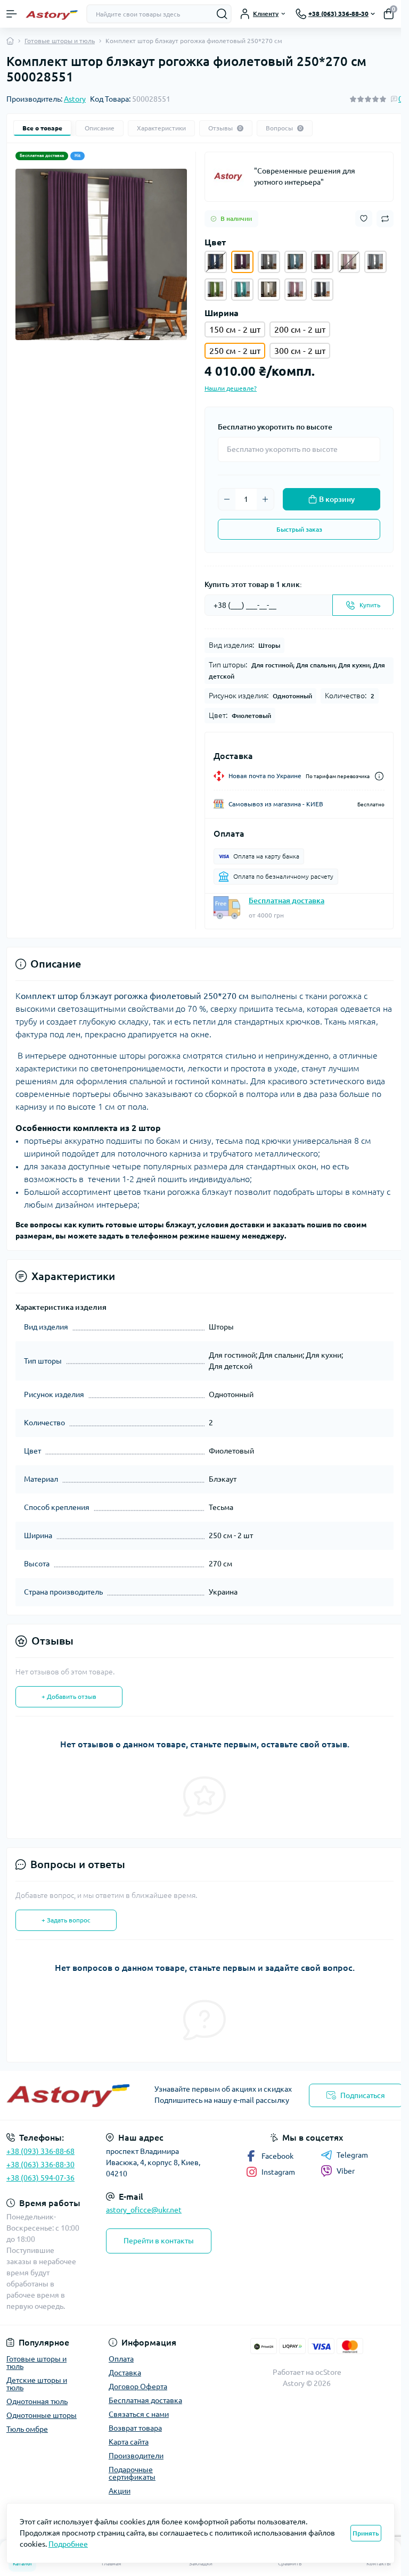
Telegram (352, 2155)
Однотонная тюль (37, 2401)
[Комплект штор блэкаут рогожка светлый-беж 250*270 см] (269, 290)
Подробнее (68, 2544)
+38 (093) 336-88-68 (40, 2151)
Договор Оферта (138, 2387)
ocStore (328, 2372)
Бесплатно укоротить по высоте (275, 427)
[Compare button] (385, 219)
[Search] (222, 14)
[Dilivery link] (379, 776)
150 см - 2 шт (235, 329)
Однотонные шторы (42, 2415)
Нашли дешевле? (231, 388)
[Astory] (230, 177)
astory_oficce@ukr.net (144, 2210)
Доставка (125, 2373)
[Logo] (52, 14)
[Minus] (227, 499)
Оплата (121, 2359)
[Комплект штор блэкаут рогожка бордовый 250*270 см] (322, 262)
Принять (366, 2533)
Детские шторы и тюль (37, 2384)
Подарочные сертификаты (132, 2473)
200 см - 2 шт (300, 329)
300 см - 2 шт (300, 351)
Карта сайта (129, 2442)
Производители (136, 2456)
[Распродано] (216, 262)
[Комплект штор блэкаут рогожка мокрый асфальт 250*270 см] (322, 290)
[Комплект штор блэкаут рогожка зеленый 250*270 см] (216, 290)
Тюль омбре (27, 2429)
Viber (346, 2171)
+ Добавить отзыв (69, 1696)
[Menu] (12, 14)
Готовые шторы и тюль (60, 41)
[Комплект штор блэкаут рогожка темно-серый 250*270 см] (269, 262)
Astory (75, 99)
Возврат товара (135, 2428)
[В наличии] (349, 262)
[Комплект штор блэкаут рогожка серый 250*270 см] (375, 262)
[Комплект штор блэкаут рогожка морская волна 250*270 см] (242, 290)
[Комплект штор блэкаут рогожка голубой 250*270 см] (296, 262)
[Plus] (265, 499)
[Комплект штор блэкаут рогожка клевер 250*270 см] (296, 290)
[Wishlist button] (364, 218)
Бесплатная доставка (287, 901)
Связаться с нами (139, 2414)
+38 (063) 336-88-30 (40, 2165)
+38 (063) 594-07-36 (40, 2178)
